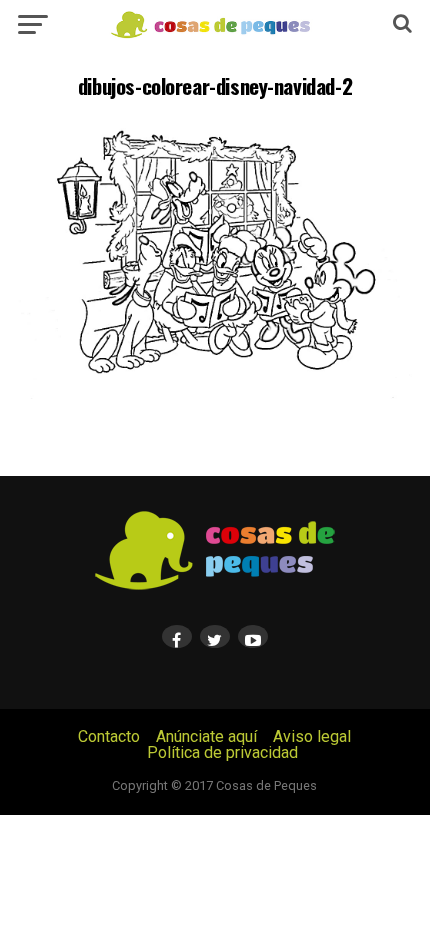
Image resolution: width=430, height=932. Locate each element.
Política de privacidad (222, 752)
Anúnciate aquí (206, 736)
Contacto (109, 736)
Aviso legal (312, 736)
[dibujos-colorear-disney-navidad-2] (215, 402)
